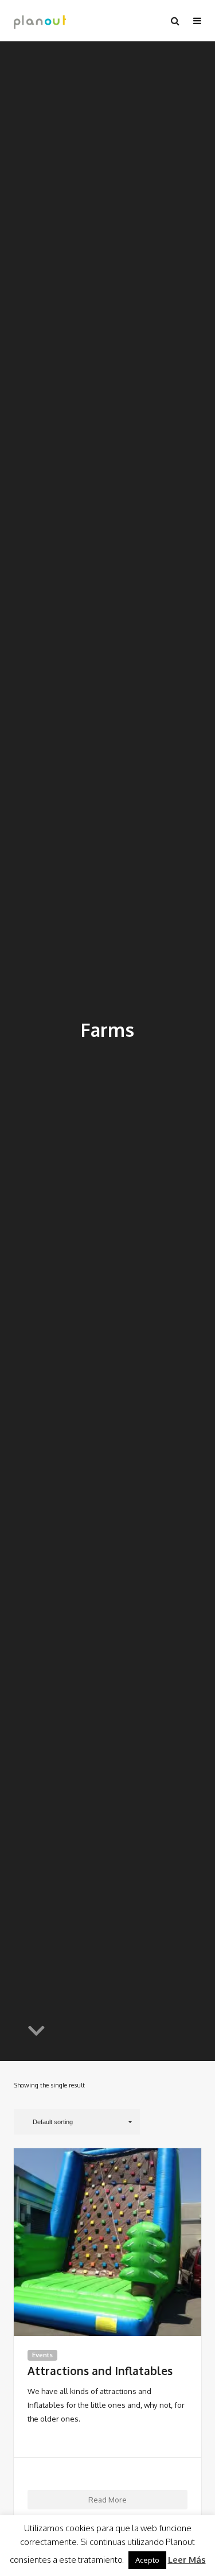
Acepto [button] (147, 2560)
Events (42, 2355)
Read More (107, 2499)
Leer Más (187, 2560)
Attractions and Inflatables (100, 2371)
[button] (77, 2122)
